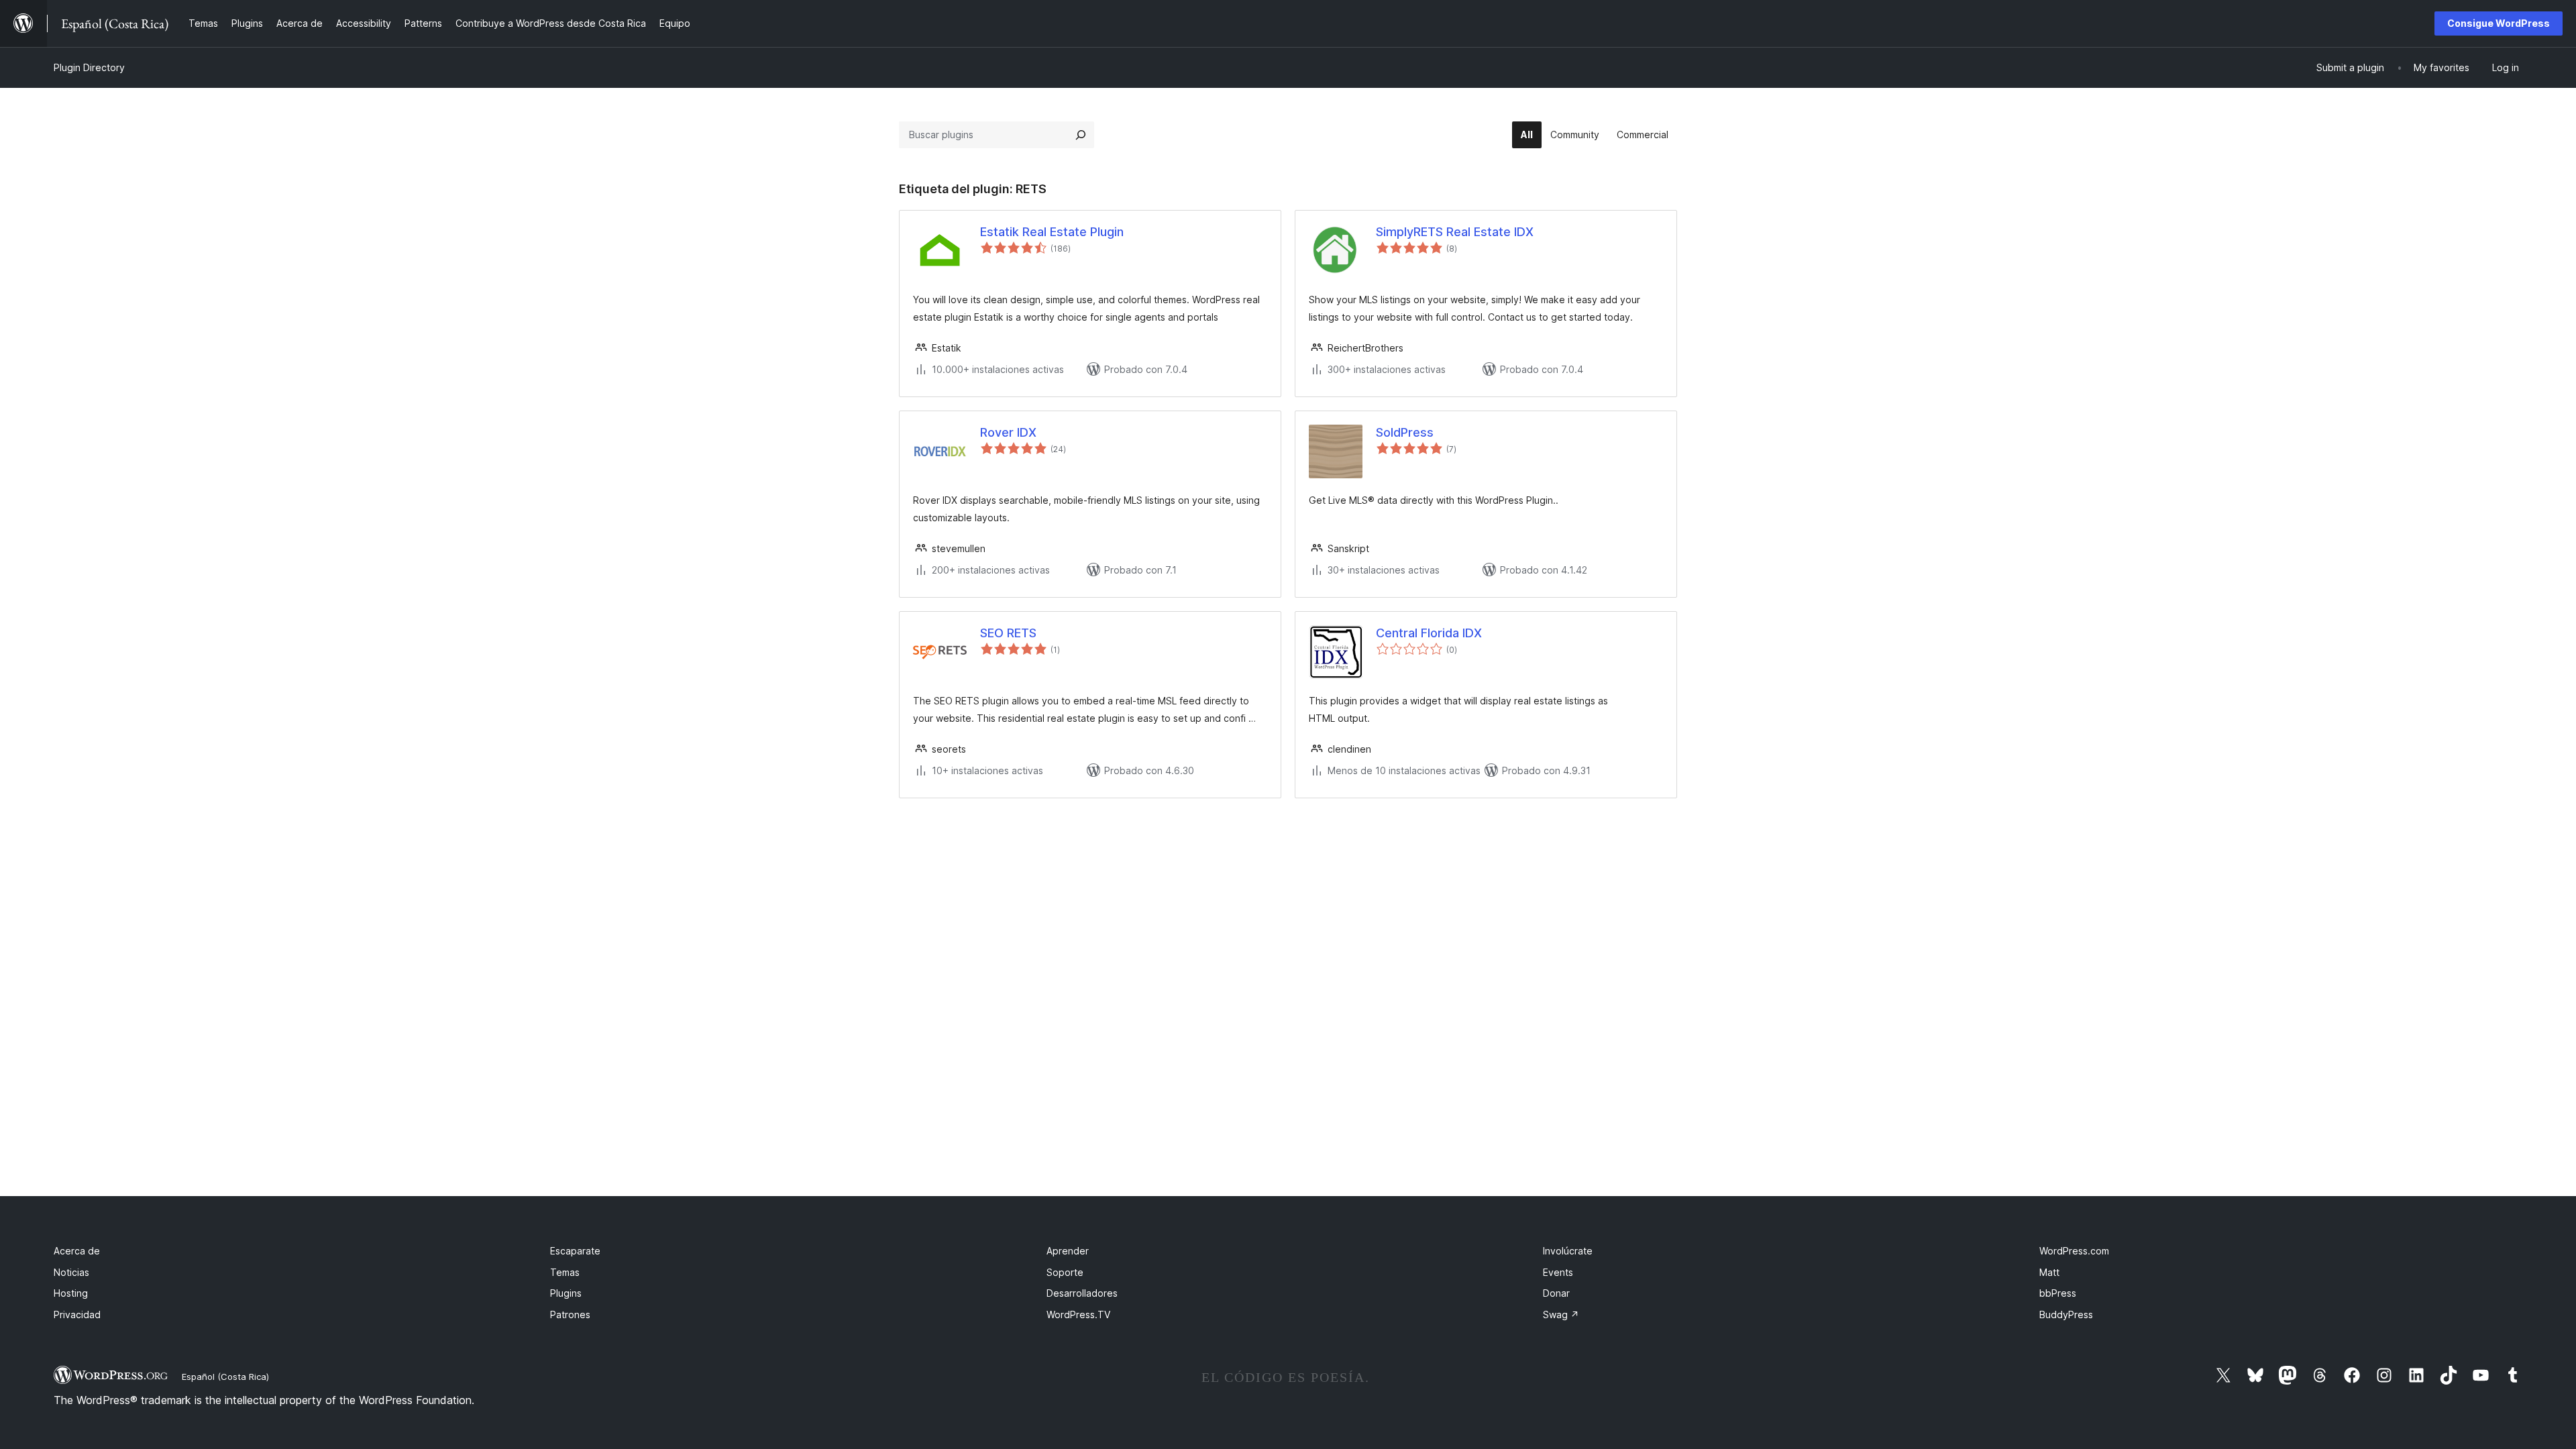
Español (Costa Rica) (225, 1377)
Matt (2049, 1272)
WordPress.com (2074, 1251)
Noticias (71, 1272)
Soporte (1065, 1272)
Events (1558, 1272)
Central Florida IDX (1429, 633)
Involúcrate (1568, 1251)
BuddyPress (2066, 1314)
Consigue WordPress (2499, 23)
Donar (1556, 1293)
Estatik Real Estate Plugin (1052, 232)
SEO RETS (1008, 633)
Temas (565, 1272)
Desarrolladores (1082, 1293)
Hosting (71, 1293)
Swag (1561, 1314)
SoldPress (1405, 432)
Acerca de (77, 1251)
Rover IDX (1008, 432)
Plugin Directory (89, 67)
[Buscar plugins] (1081, 135)
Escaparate (575, 1251)
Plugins (566, 1293)
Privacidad (77, 1314)
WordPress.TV (1078, 1314)
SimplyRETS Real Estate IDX (1455, 232)
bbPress (2058, 1293)
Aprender (1068, 1251)
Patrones (570, 1314)
